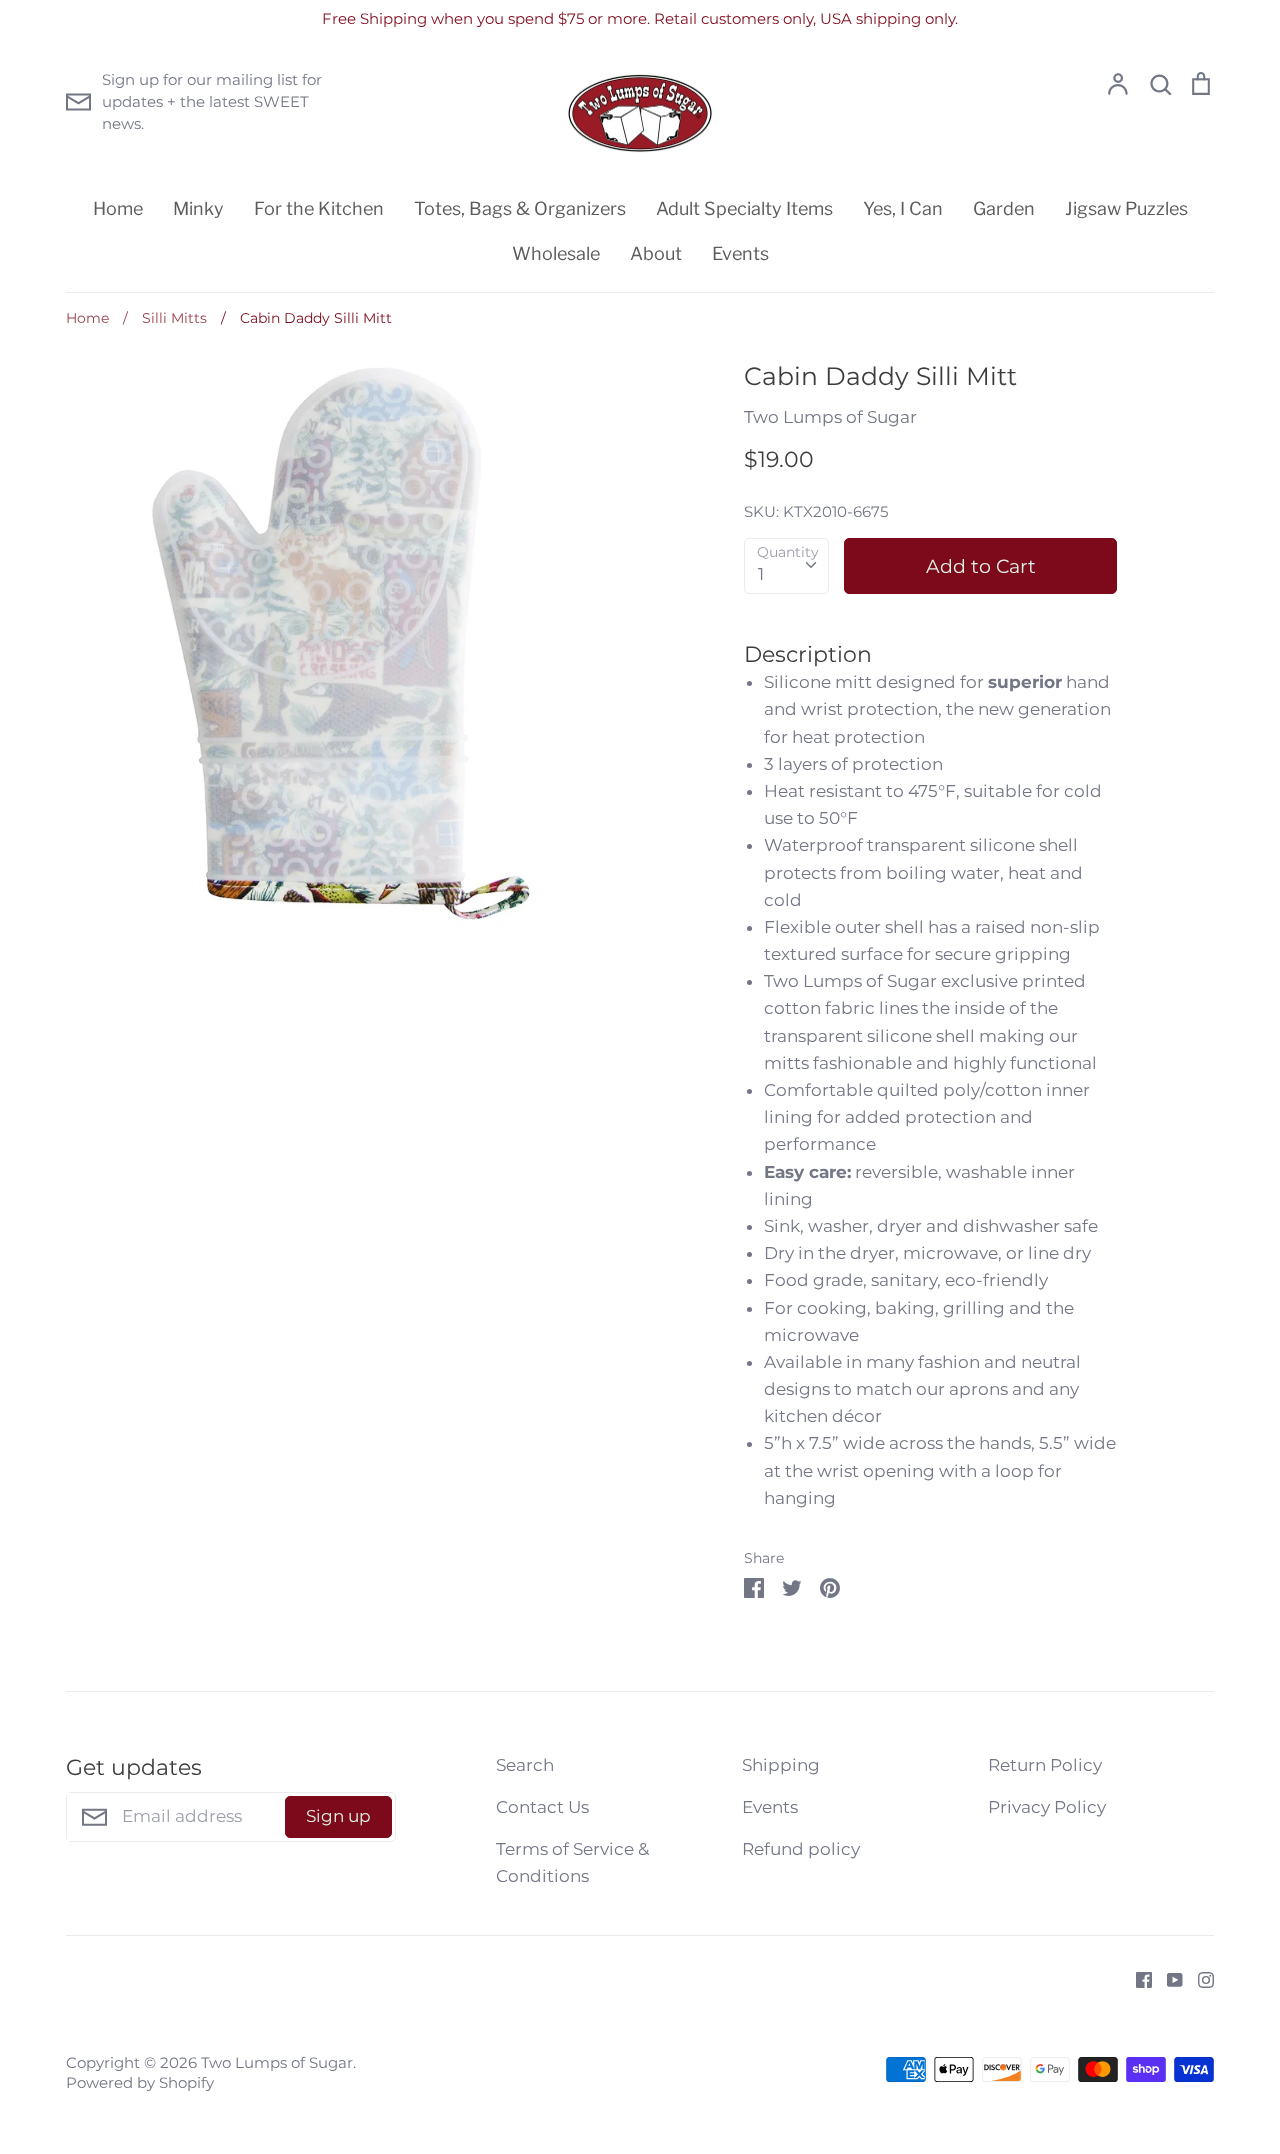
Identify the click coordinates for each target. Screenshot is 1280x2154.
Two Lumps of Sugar (830, 417)
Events (740, 253)
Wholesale (556, 253)
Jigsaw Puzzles (1126, 208)
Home (118, 208)
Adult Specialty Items (744, 208)
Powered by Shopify (140, 2083)
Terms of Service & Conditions (572, 1862)
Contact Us (542, 1807)
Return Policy (1045, 1765)
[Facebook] (1136, 1979)
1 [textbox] (761, 574)
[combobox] (786, 566)
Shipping (781, 1765)
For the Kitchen (319, 208)
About (656, 253)
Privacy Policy (1047, 1807)
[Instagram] (1198, 1979)
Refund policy (801, 1849)
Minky (198, 208)
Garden (1004, 208)
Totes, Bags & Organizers (520, 208)
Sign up (338, 1816)
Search (525, 1765)
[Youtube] (1167, 1979)
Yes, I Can (903, 208)
